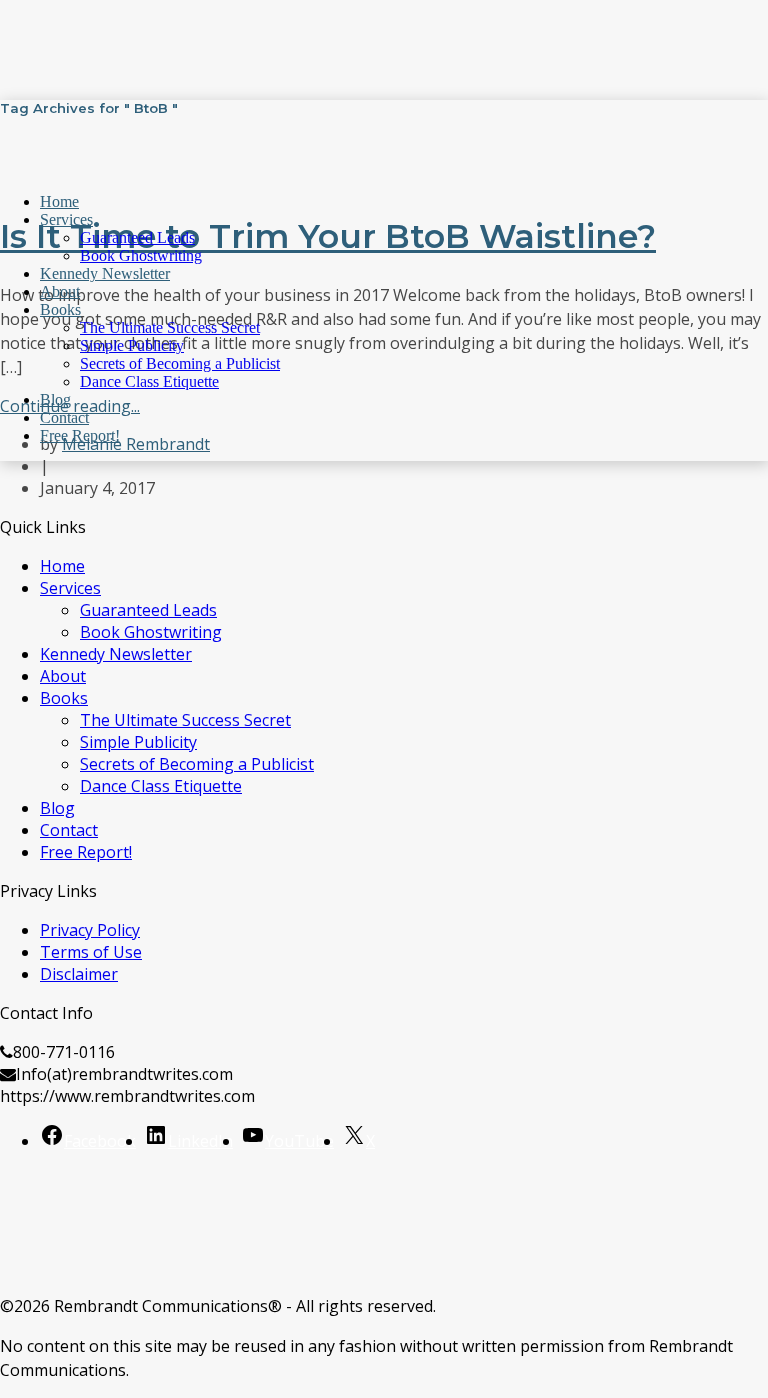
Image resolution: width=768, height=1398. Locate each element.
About (60, 291)
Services (66, 219)
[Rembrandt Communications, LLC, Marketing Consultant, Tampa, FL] (30, 1223)
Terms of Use (91, 952)
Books (60, 309)
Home (59, 201)
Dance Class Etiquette (149, 381)
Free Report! (80, 435)
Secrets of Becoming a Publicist (180, 363)
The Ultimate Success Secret (170, 327)
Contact (64, 417)
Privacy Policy (90, 930)
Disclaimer (79, 974)
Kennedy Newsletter (105, 273)
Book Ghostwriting (141, 255)
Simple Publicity (132, 345)
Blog (55, 399)
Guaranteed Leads (137, 237)
